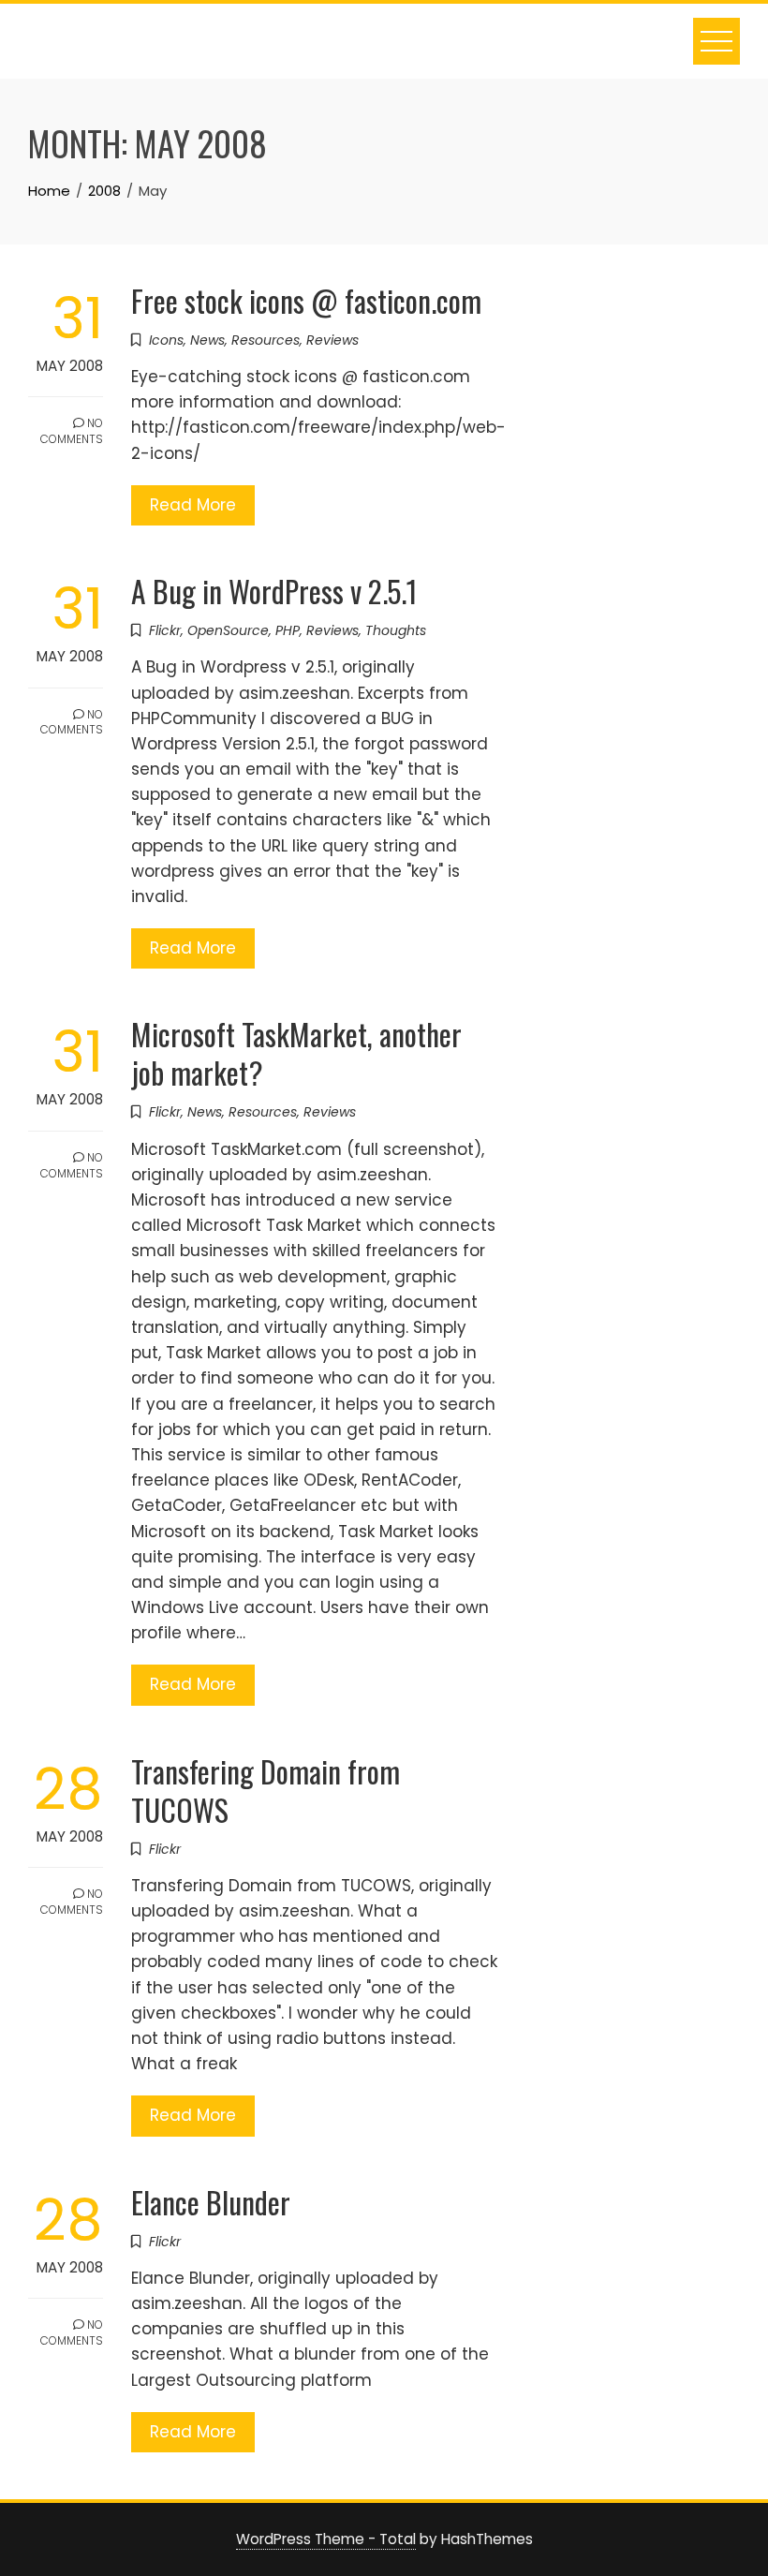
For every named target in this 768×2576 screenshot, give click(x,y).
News (207, 340)
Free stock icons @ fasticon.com (306, 300)
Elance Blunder (211, 2202)
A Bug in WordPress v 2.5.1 (274, 591)
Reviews (332, 340)
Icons (166, 340)
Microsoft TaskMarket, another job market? (296, 1053)
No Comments (72, 431)
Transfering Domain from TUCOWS (266, 1790)
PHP (288, 630)
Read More (193, 505)
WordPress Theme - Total (326, 2539)
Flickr (165, 630)
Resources (266, 340)
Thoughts (396, 630)
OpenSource (228, 630)
